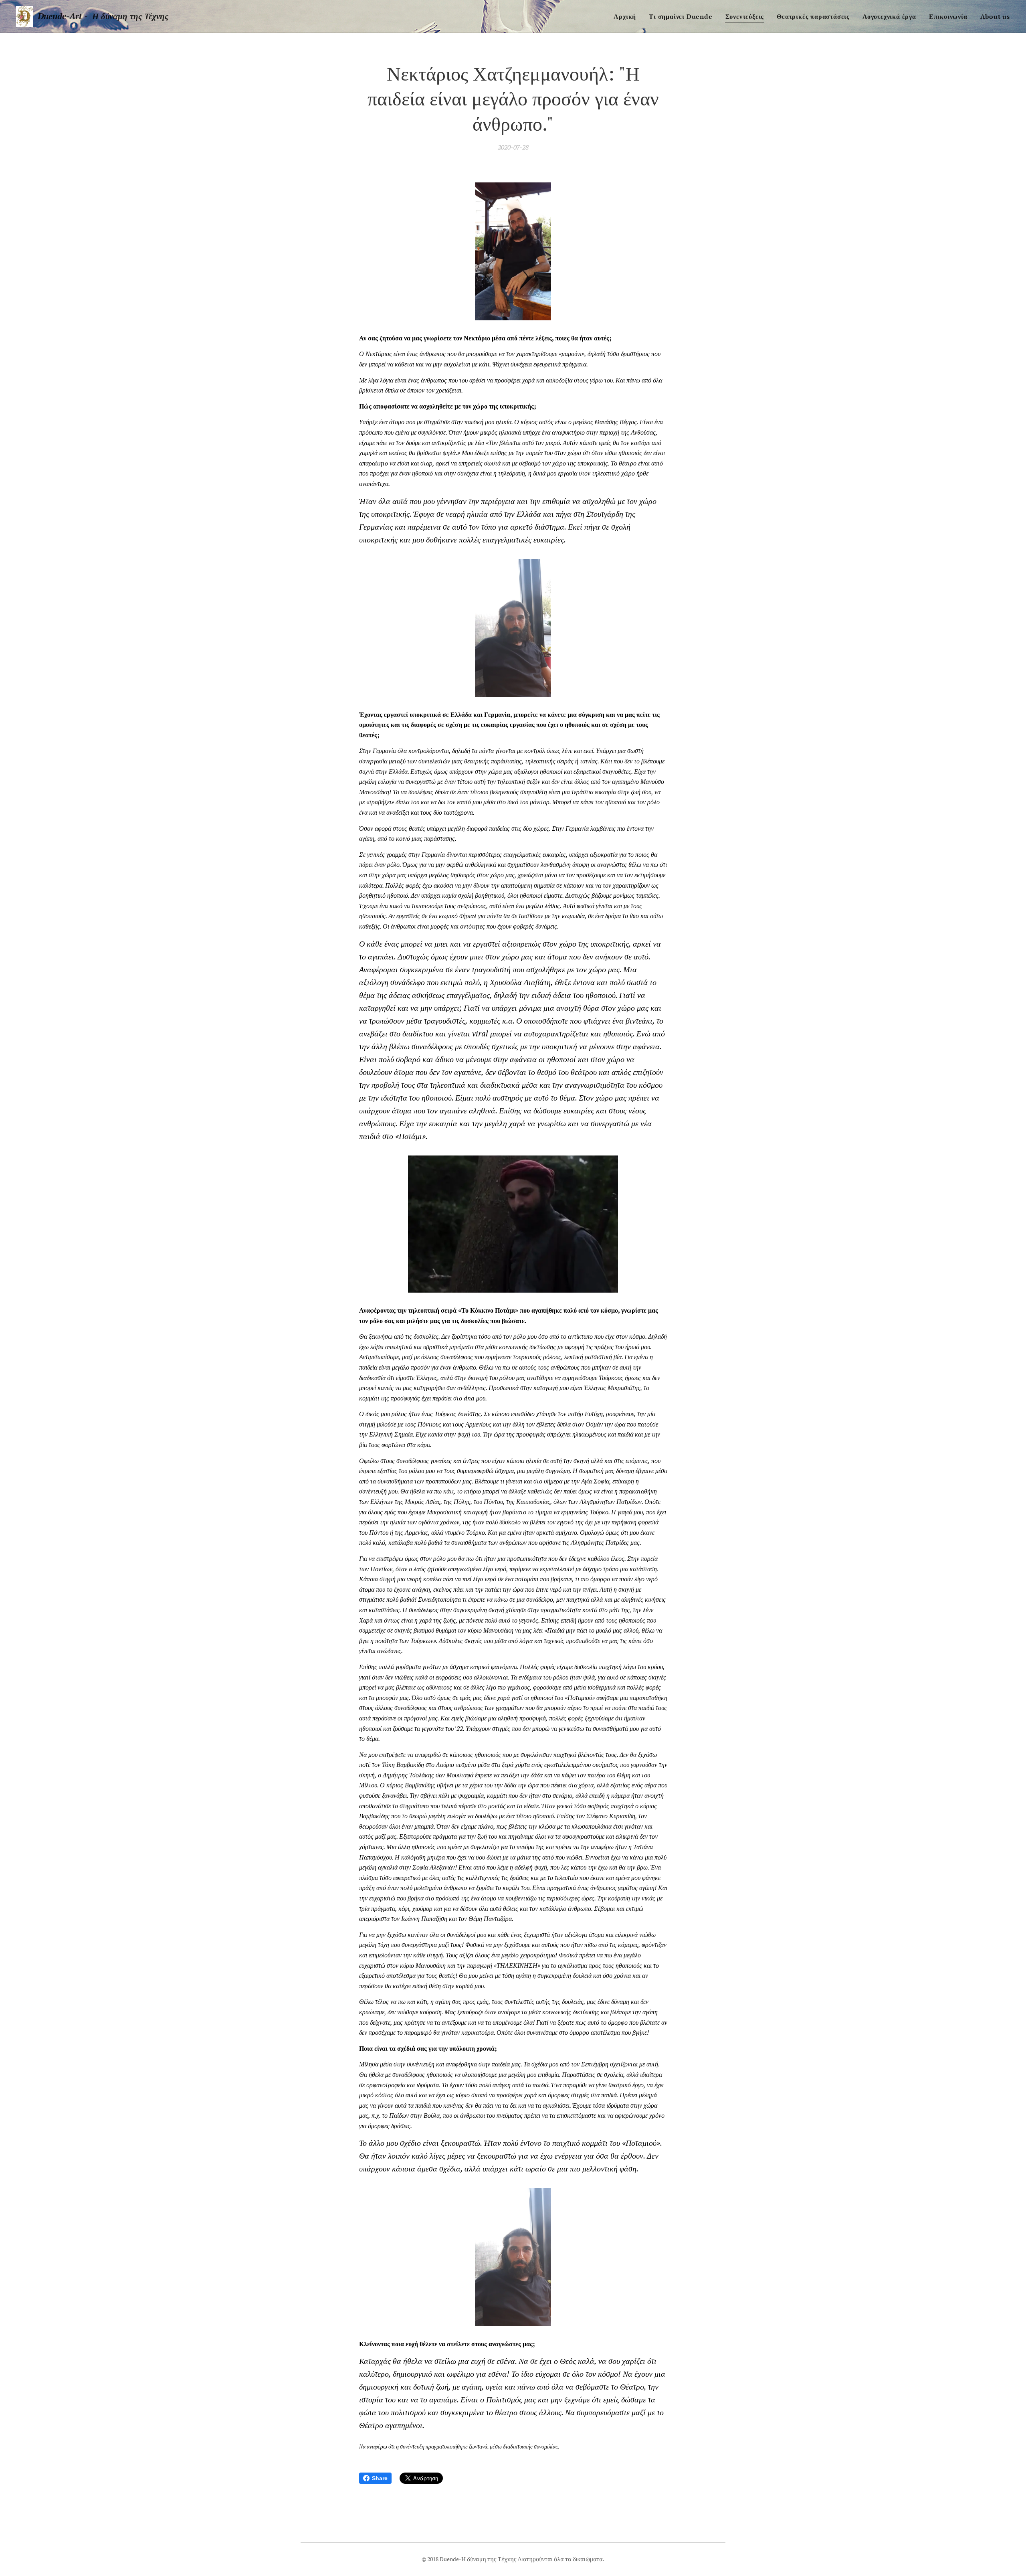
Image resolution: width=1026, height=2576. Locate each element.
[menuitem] (627, 16)
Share (380, 2478)
